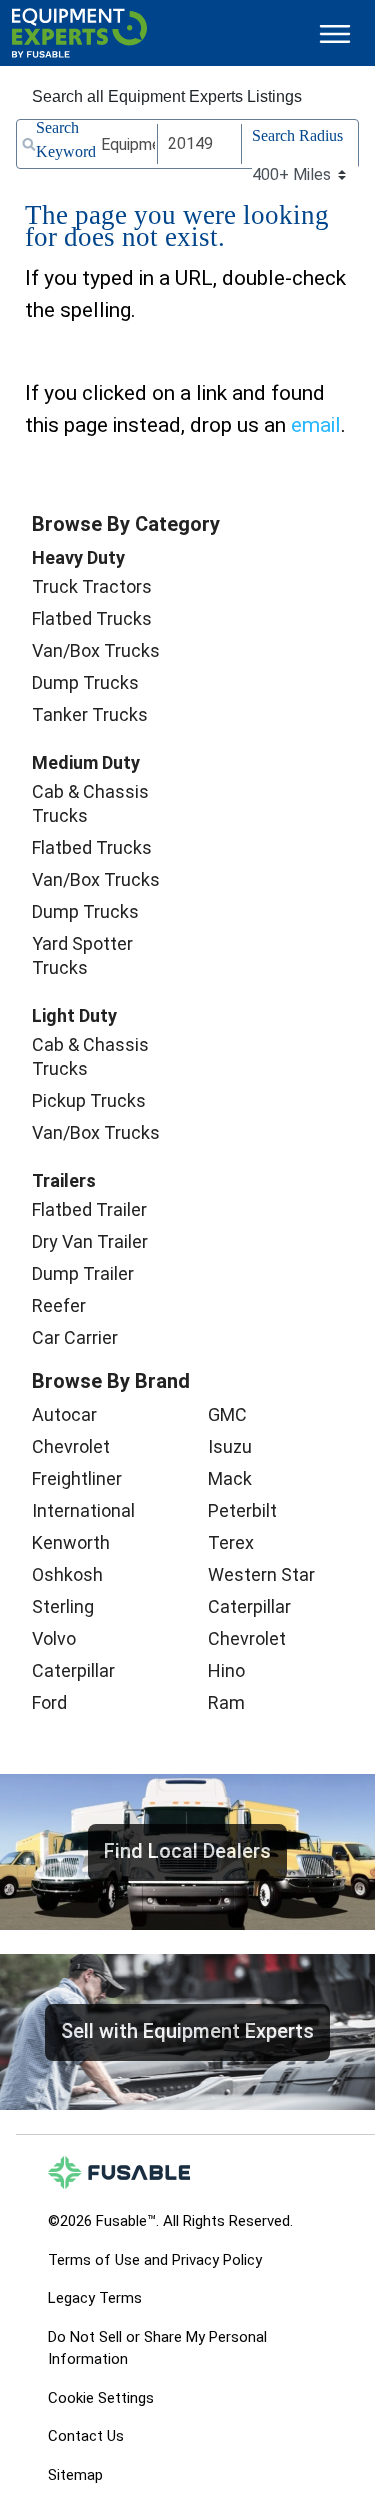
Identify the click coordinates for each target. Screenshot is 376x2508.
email (316, 425)
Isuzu (230, 1446)
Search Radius (297, 135)
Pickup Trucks (89, 1100)
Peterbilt (242, 1510)
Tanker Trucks (90, 714)
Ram (226, 1702)
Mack (230, 1478)
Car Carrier (75, 1337)
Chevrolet (71, 1446)
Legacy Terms (95, 2298)
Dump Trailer (83, 1273)
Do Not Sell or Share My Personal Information (157, 2348)
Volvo (54, 1638)
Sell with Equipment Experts (187, 2031)
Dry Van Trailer (90, 1241)
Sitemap (75, 2475)
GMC (227, 1414)
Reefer (59, 1305)
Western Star (261, 1574)
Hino (226, 1670)
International (83, 1510)
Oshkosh (67, 1574)
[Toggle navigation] (335, 33)
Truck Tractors (92, 586)
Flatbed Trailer (89, 1209)
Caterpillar (73, 1670)
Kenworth (71, 1542)
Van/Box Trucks (96, 650)
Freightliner (77, 1478)
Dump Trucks (85, 682)
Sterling (63, 1606)
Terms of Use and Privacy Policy (155, 2260)
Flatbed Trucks (92, 618)
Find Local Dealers (187, 1851)
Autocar (64, 1414)
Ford (49, 1702)
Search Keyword (66, 139)
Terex (231, 1542)
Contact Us (86, 2436)
